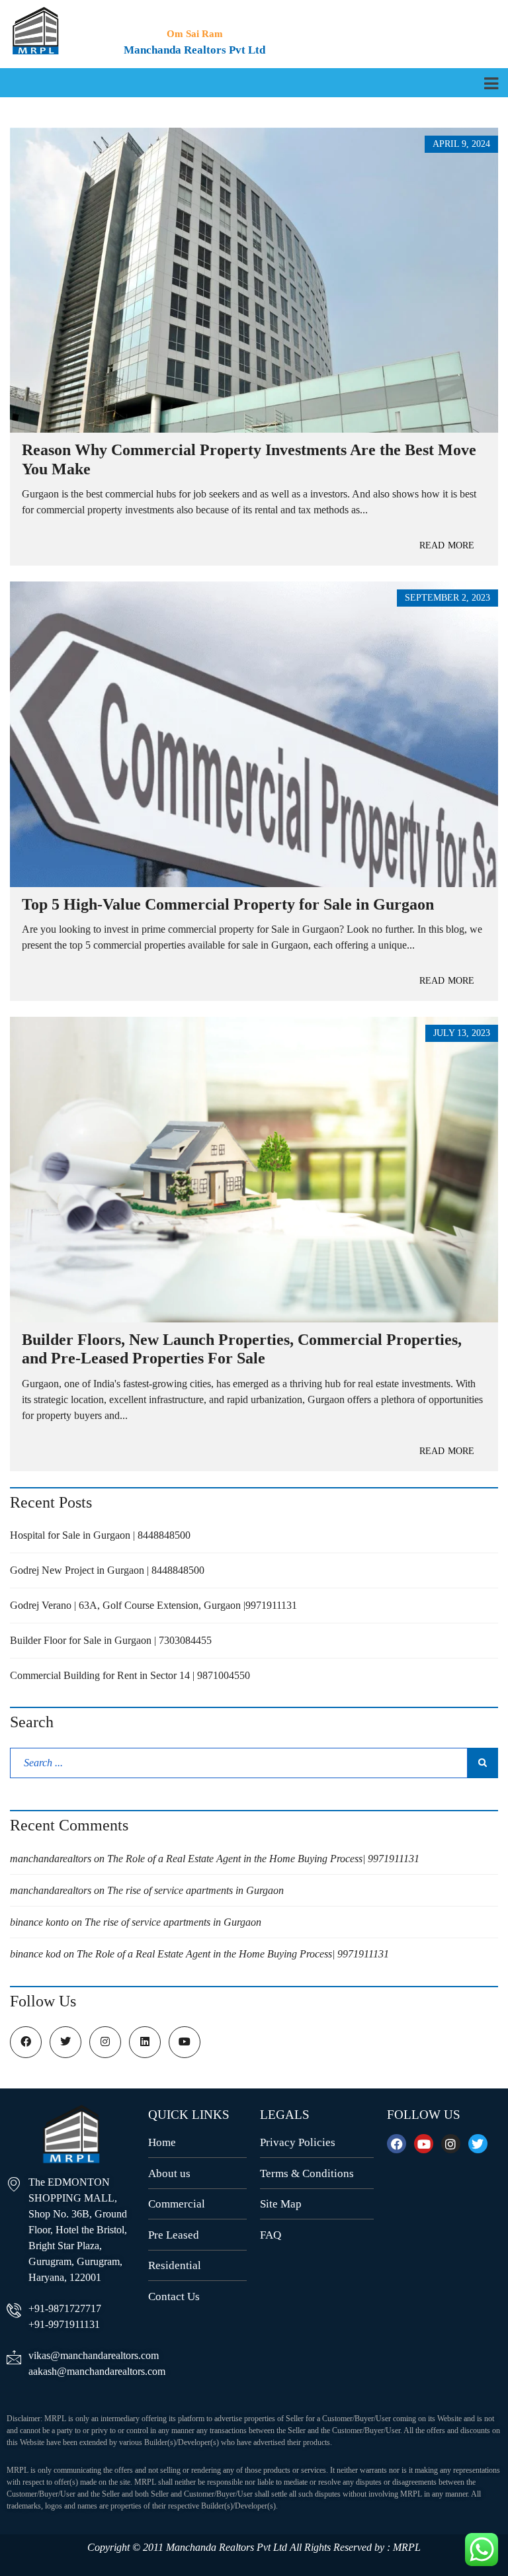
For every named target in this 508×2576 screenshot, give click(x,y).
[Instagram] (451, 2144)
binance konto (39, 1922)
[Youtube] (424, 2144)
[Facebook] (397, 2144)
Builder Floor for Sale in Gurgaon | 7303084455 (111, 1640)
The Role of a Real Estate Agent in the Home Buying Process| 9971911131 (263, 1859)
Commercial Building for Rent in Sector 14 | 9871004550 (130, 1675)
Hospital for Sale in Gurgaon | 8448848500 (100, 1535)
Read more (447, 545)
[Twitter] (478, 2144)
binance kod (35, 1954)
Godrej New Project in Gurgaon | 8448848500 (107, 1570)
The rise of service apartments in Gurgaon (195, 1890)
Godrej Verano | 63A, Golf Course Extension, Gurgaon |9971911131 (153, 1605)
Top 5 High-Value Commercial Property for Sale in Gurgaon (228, 904)
